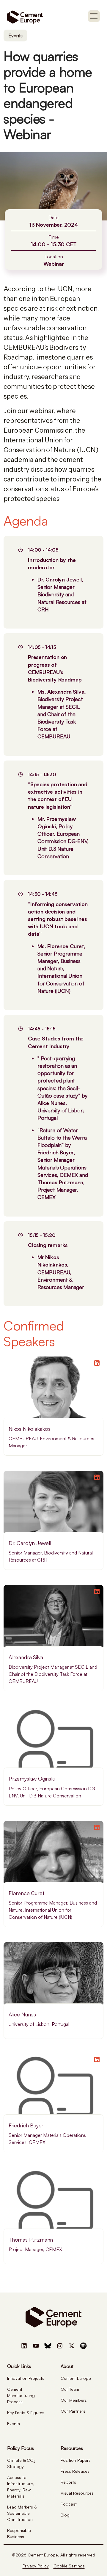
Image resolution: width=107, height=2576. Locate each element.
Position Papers (76, 2460)
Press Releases (75, 2471)
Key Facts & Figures (26, 2413)
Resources (72, 2448)
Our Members (74, 2400)
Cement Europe (76, 2378)
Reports (68, 2482)
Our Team (70, 2389)
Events (15, 36)
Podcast (69, 2504)
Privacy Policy (36, 2566)
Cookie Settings (69, 2566)
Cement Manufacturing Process (21, 2395)
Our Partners (73, 2411)
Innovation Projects (26, 2378)
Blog (65, 2515)
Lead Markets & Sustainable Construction (22, 2513)
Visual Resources (77, 2493)
